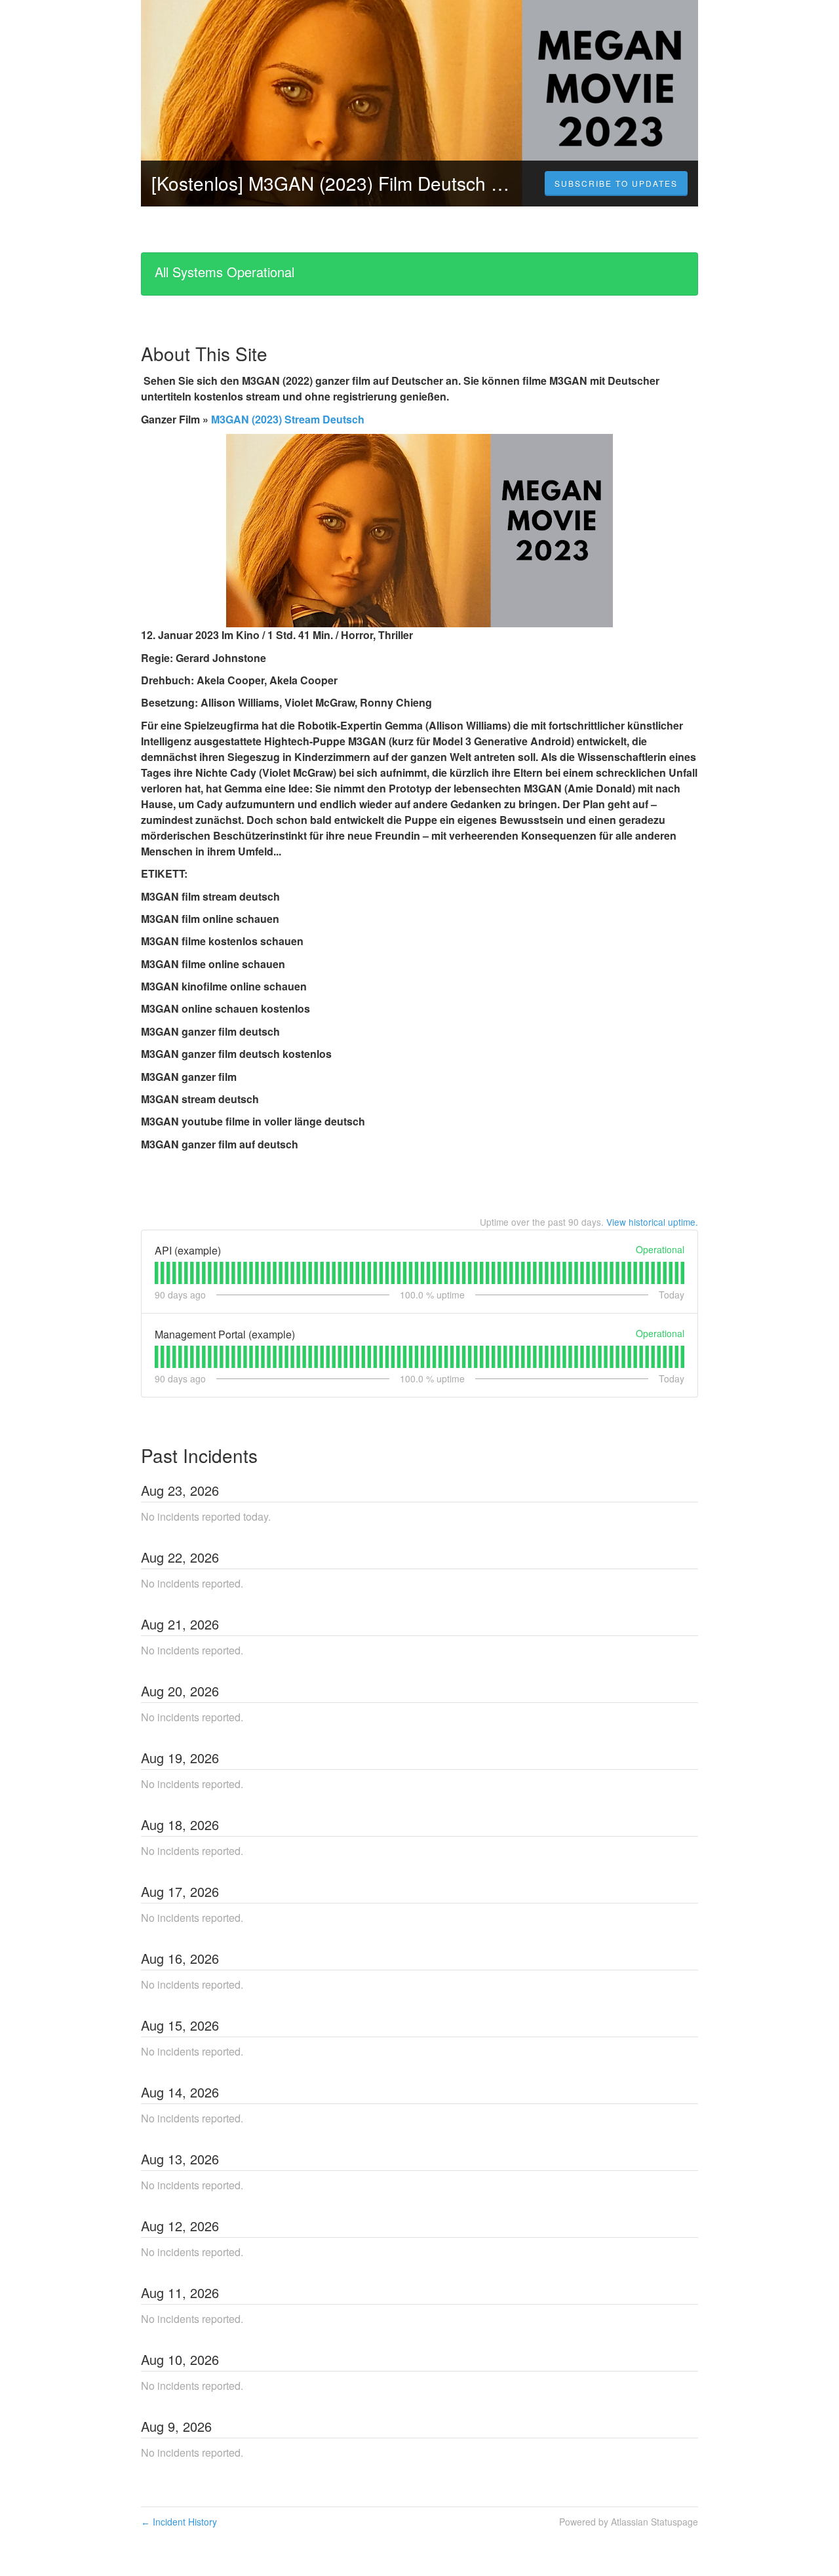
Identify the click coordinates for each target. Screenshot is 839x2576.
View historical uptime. (652, 1222)
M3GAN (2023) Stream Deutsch (288, 419)
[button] (616, 184)
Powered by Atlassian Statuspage (629, 2522)
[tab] (156, 1273)
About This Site (204, 353)
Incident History (179, 2522)
